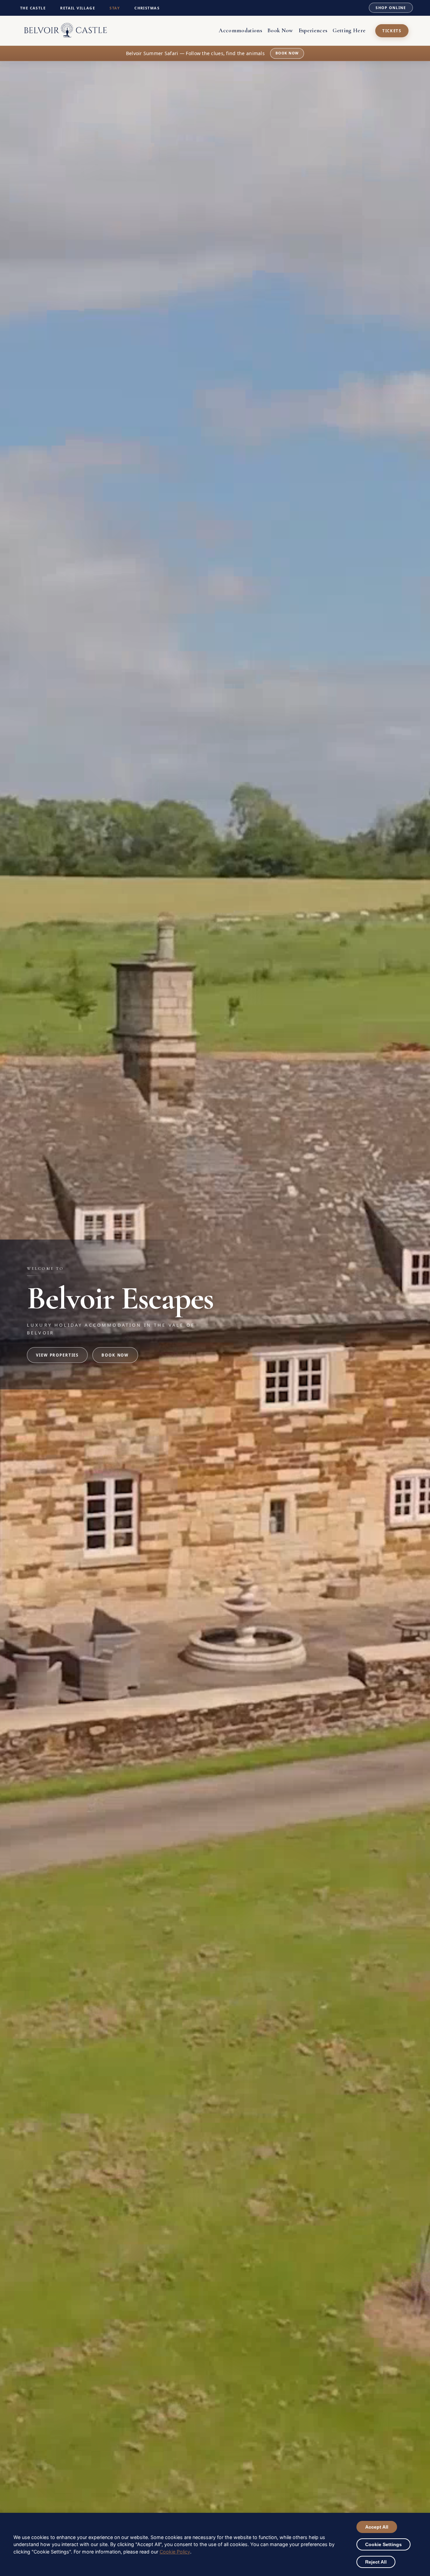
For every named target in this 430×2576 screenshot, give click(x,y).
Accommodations (240, 30)
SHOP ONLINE (391, 8)
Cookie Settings (383, 2544)
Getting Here (349, 30)
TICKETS (392, 31)
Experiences (313, 30)
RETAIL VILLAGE (78, 8)
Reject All (376, 2562)
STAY (115, 8)
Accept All (377, 2527)
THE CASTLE (33, 8)
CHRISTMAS (147, 8)
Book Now (280, 30)
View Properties (57, 1355)
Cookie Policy (175, 2552)
